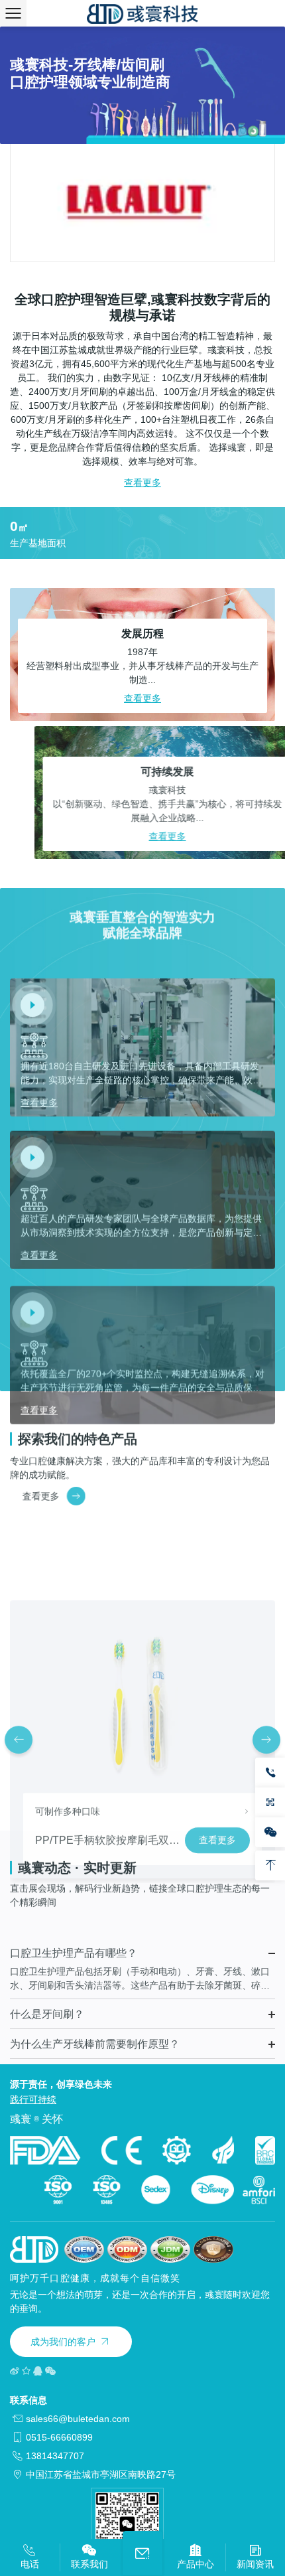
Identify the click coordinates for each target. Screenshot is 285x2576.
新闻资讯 (255, 2564)
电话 (30, 2564)
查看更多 (142, 483)
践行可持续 (33, 2099)
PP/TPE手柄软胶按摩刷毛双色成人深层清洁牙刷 (150, 1762)
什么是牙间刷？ (47, 1990)
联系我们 (89, 2564)
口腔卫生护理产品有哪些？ (74, 1929)
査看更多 (28, 1496)
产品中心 (196, 2564)
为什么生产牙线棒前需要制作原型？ (95, 2020)
